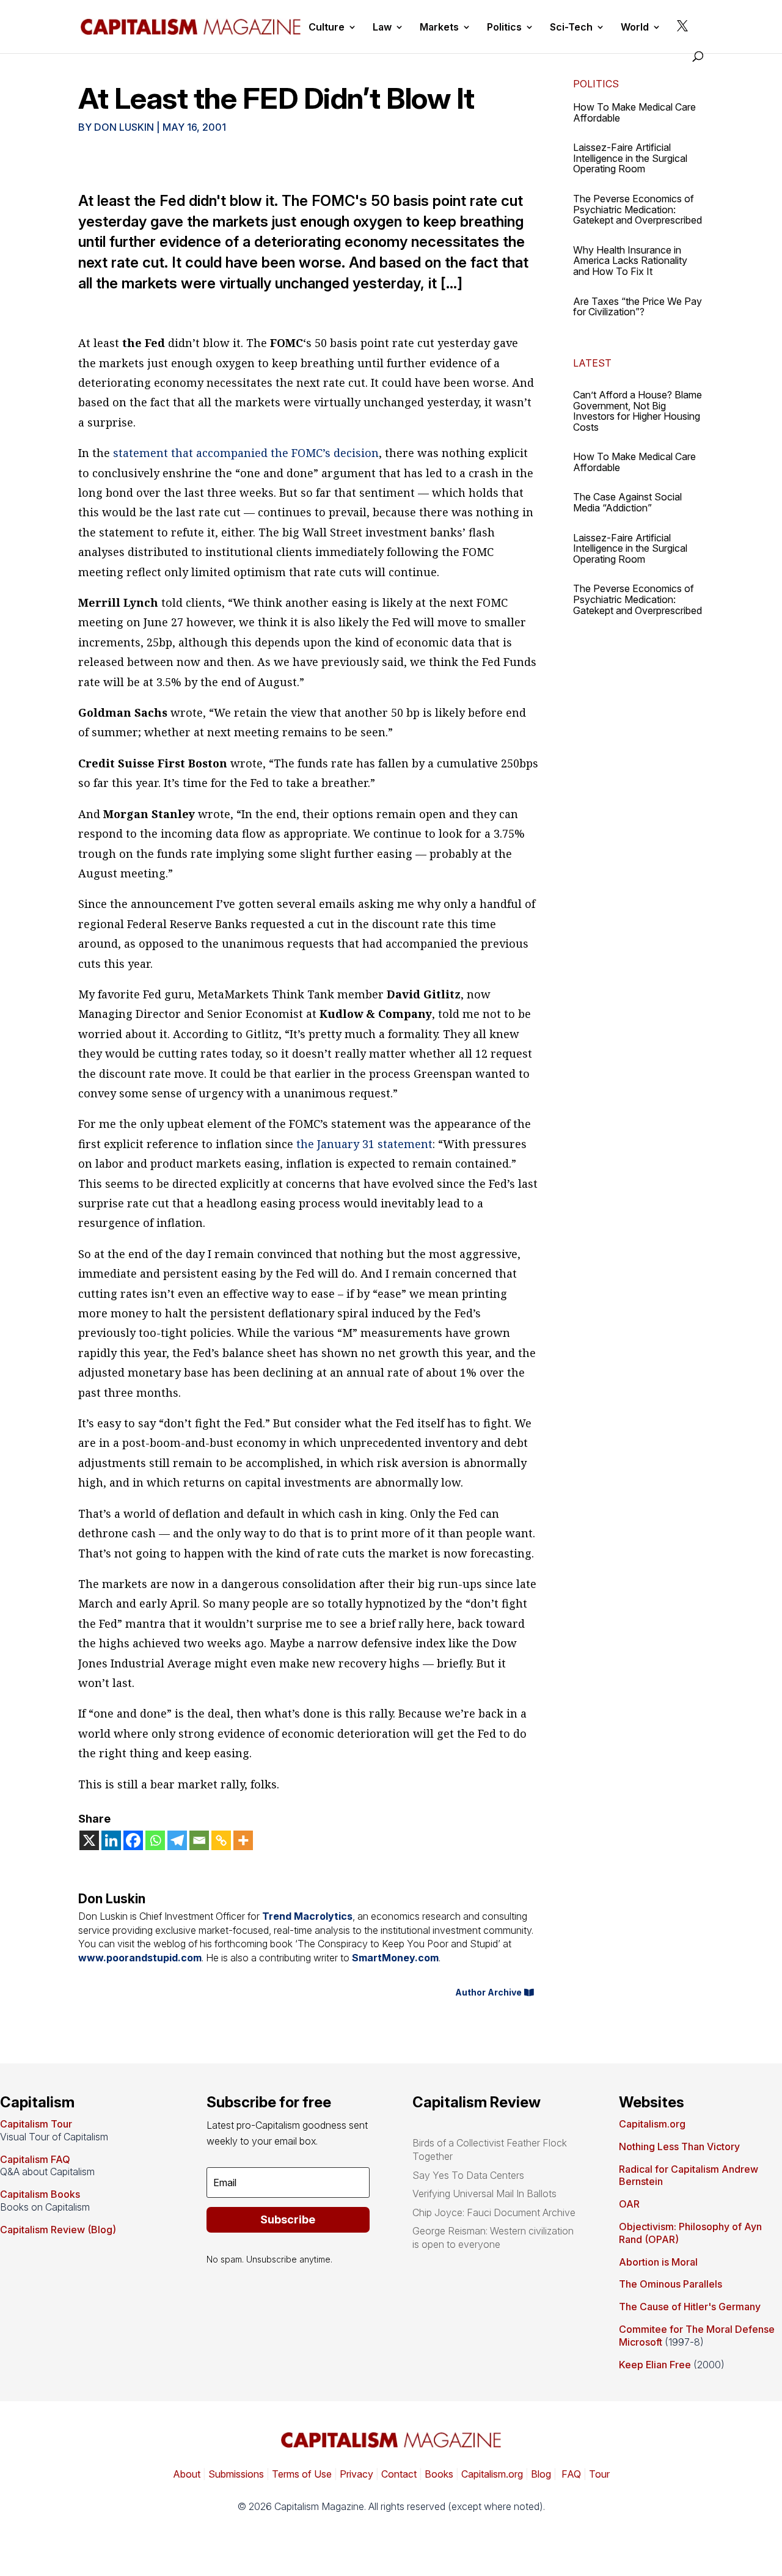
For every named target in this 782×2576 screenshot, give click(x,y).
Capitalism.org (652, 2124)
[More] (243, 1840)
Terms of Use (301, 2474)
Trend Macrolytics (307, 1916)
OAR (629, 2204)
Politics (504, 28)
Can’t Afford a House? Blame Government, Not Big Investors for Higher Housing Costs (638, 411)
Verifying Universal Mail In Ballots (484, 2194)
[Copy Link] (221, 1840)
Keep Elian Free (655, 2365)
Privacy (355, 2474)
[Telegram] (177, 1840)
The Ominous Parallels (671, 2284)
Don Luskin (124, 127)
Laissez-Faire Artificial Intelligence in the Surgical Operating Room (630, 158)
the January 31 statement (364, 1144)
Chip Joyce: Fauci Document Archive (494, 2212)
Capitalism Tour (36, 2124)
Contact (398, 2474)
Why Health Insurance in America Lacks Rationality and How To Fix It (630, 261)
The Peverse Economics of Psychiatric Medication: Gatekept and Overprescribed (638, 209)
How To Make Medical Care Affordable (634, 112)
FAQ (570, 2474)
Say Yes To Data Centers (468, 2175)
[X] (89, 1840)
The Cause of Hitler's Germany (690, 2307)
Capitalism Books (40, 2194)
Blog (541, 2474)
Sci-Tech (571, 28)
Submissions (235, 2474)
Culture (327, 28)
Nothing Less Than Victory (679, 2146)
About (187, 2474)
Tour (599, 2474)
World (635, 28)
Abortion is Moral (658, 2262)
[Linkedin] (111, 1840)
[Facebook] (133, 1840)
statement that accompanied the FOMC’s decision (246, 453)
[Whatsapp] (155, 1840)
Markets (439, 28)
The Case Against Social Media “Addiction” (627, 502)
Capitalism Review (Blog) (58, 2230)
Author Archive (488, 1992)
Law (382, 28)
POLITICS (596, 84)
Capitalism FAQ (35, 2159)
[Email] (199, 1840)
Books (439, 2474)
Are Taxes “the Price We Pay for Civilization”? (638, 307)
